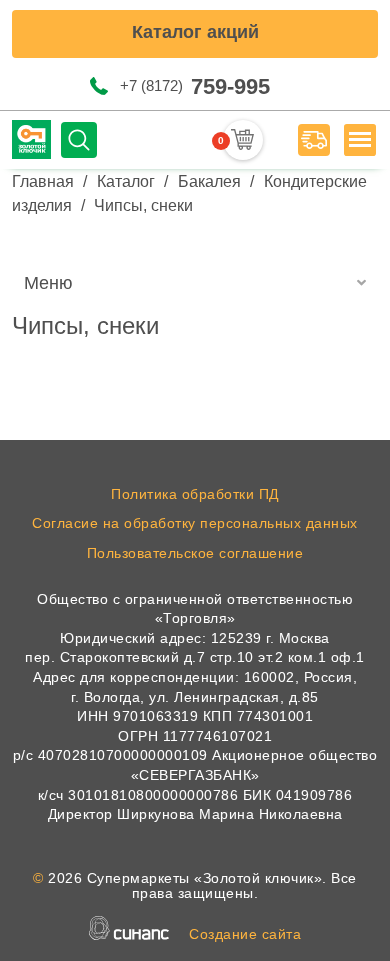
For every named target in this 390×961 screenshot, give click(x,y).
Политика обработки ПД (195, 494)
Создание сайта (245, 934)
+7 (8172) (195, 86)
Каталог (126, 181)
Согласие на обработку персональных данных (195, 523)
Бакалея (209, 181)
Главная (43, 181)
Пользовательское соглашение (195, 553)
